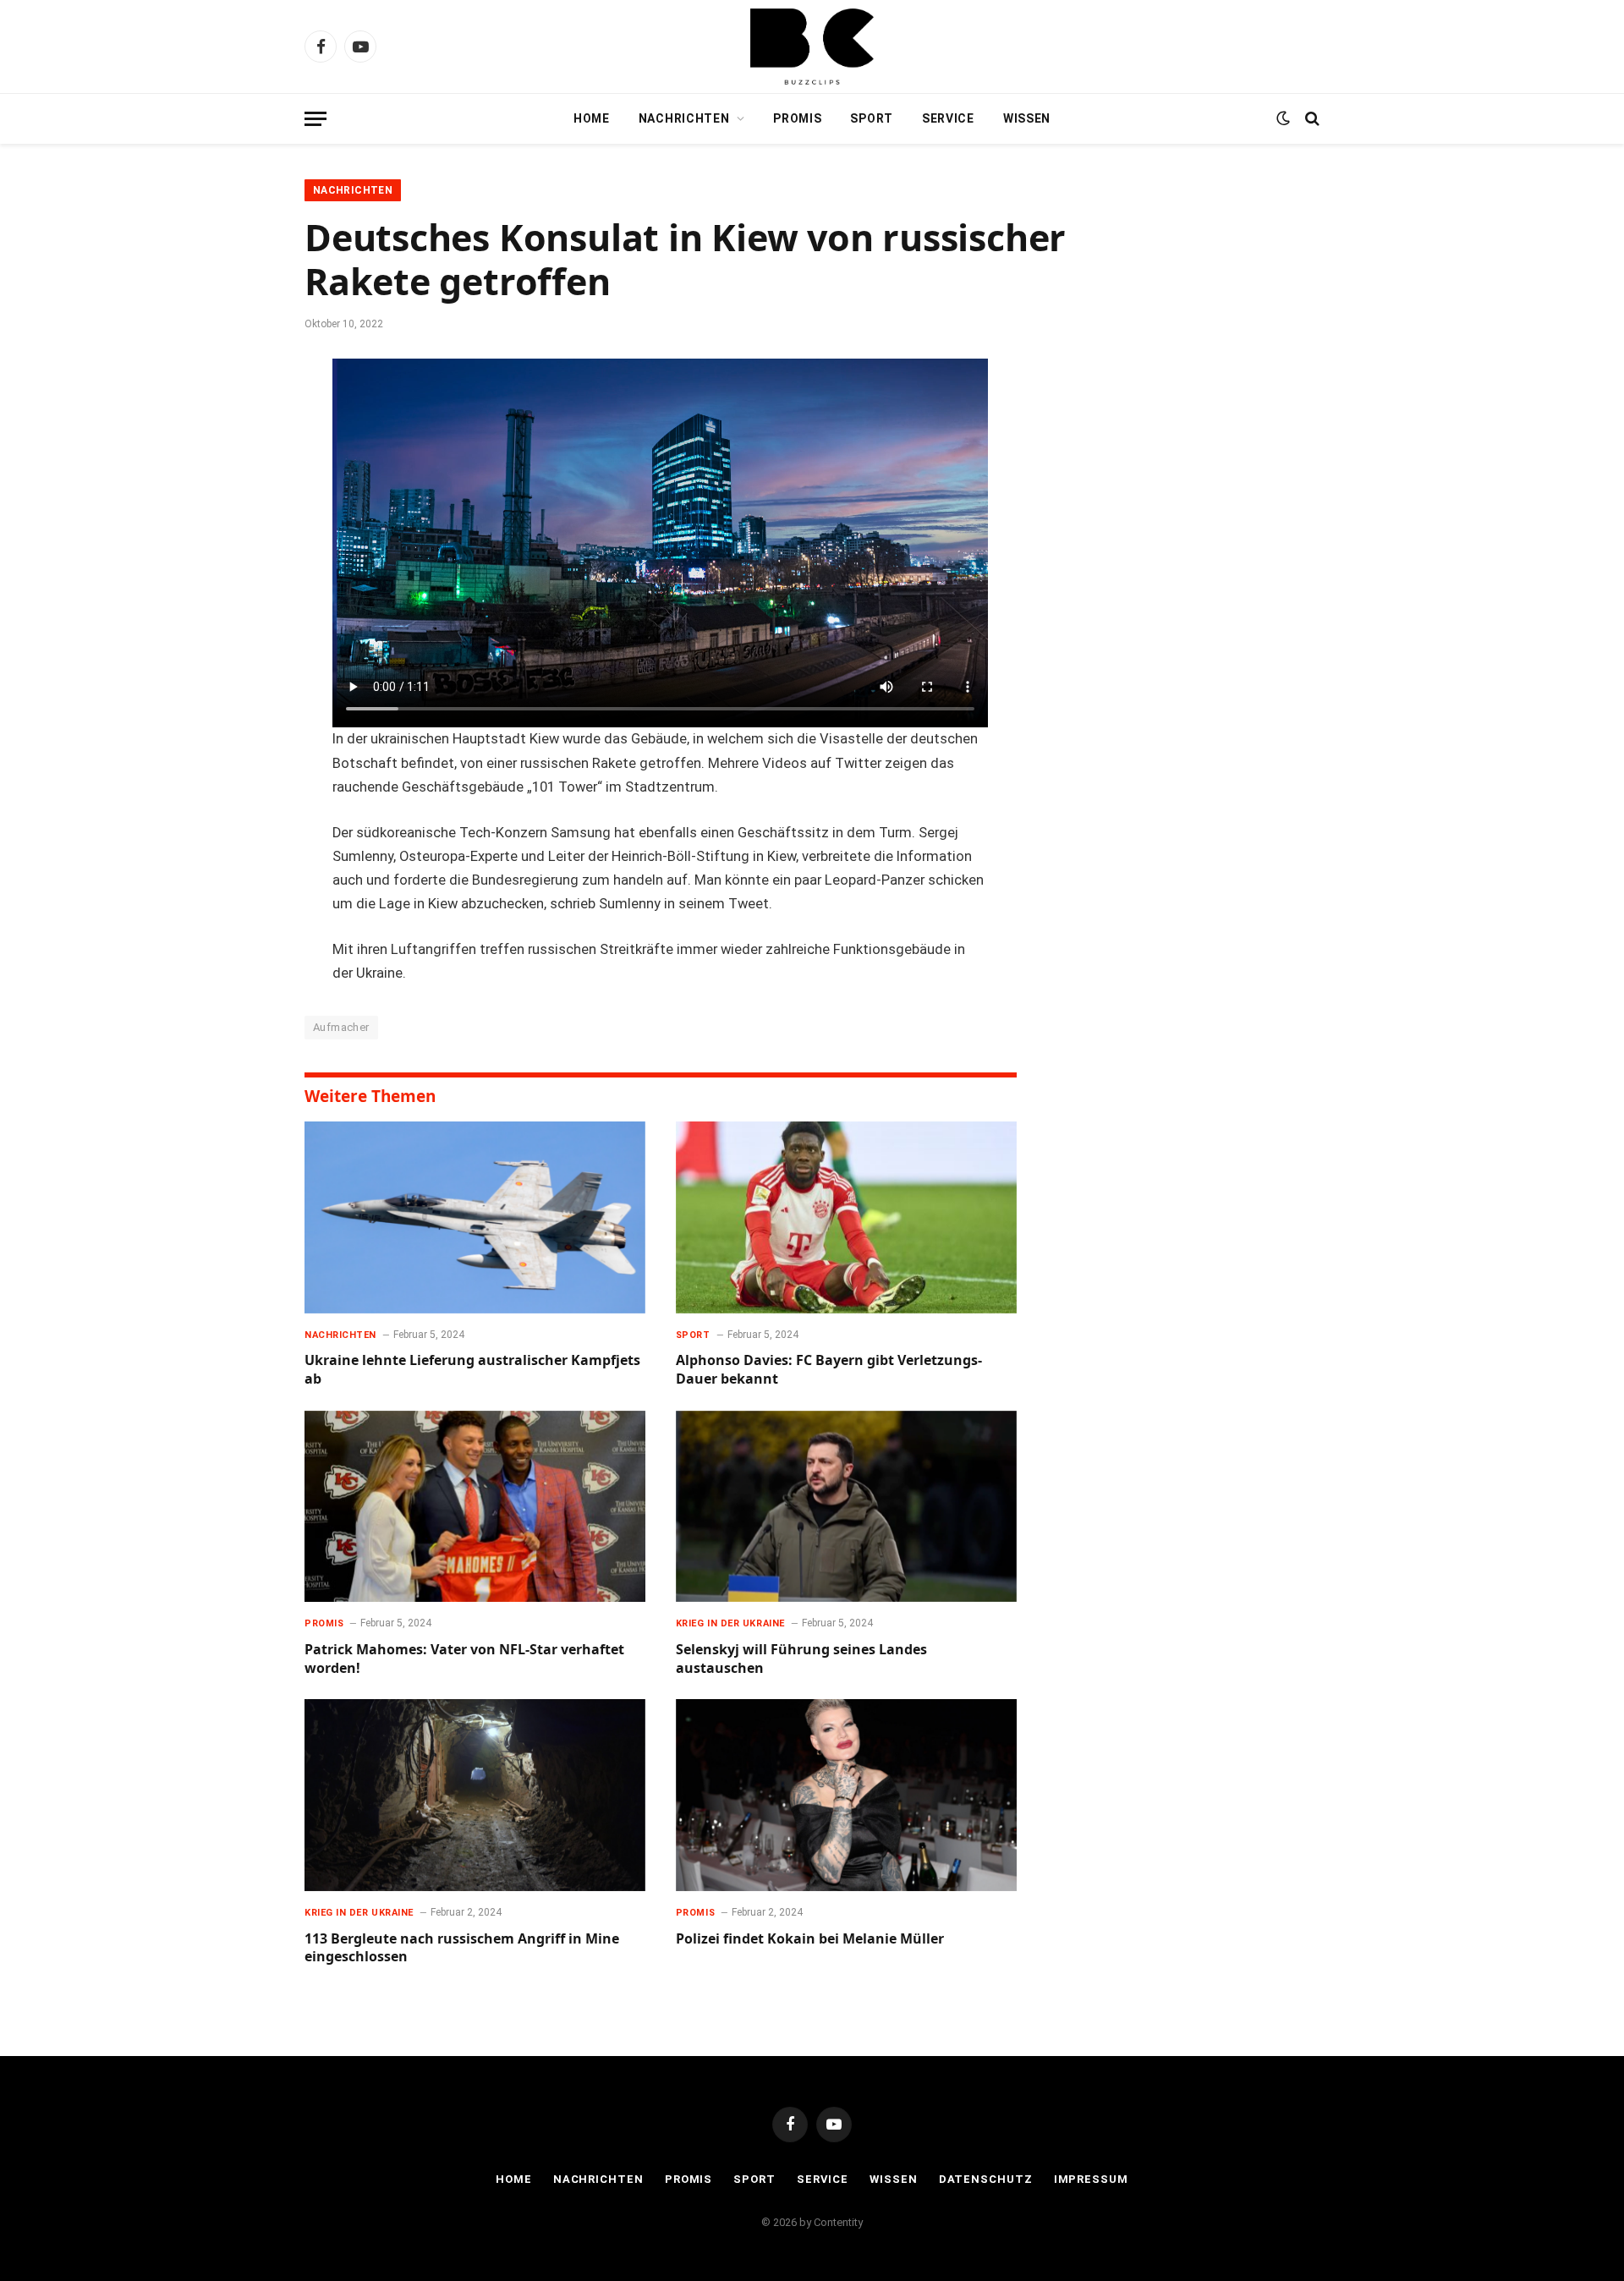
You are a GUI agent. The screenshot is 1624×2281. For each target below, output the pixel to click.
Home (592, 118)
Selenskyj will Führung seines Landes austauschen (801, 1659)
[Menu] (315, 119)
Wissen (1027, 118)
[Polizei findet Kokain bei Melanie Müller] (846, 1795)
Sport (872, 118)
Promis (797, 118)
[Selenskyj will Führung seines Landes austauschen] (846, 1507)
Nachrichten (684, 118)
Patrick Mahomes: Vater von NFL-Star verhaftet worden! (464, 1659)
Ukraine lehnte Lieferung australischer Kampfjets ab (472, 1370)
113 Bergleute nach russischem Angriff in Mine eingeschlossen (462, 1948)
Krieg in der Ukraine (730, 1623)
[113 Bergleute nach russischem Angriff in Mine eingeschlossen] (475, 1795)
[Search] (1311, 119)
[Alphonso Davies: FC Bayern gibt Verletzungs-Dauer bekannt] (846, 1217)
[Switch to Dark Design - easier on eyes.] (1283, 118)
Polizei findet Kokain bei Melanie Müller (810, 1939)
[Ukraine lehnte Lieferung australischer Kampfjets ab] (475, 1217)
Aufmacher (341, 1027)
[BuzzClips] (812, 47)
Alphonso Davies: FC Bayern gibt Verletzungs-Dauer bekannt (829, 1370)
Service (948, 118)
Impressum (1091, 2179)
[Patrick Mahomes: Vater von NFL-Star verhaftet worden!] (475, 1507)
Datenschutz (986, 2179)
